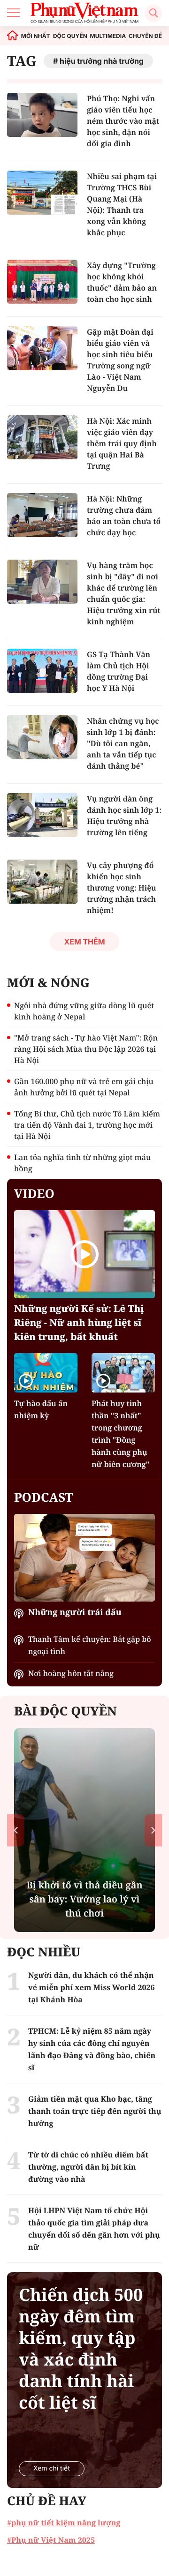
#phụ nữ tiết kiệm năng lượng (64, 2523)
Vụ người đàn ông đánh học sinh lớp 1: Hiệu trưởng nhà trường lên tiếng (124, 816)
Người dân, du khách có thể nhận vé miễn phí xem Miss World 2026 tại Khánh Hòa (92, 1987)
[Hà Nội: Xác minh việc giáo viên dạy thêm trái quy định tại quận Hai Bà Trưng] (42, 437)
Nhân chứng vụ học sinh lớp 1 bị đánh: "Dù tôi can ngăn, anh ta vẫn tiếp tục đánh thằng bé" (123, 743)
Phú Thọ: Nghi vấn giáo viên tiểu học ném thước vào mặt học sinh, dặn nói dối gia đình (123, 121)
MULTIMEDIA (108, 36)
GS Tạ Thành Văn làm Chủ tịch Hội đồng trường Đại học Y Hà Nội (119, 671)
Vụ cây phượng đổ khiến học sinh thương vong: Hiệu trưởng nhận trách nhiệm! (122, 888)
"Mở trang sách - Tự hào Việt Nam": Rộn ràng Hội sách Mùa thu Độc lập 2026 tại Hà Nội (86, 1049)
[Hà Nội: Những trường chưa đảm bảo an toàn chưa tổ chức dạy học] (42, 515)
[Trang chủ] (13, 36)
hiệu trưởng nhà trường (102, 61)
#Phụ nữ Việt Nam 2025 (51, 2540)
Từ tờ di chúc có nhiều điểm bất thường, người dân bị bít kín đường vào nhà (88, 2167)
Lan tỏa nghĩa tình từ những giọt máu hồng (82, 1163)
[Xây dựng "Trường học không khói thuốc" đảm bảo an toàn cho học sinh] (42, 282)
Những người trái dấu (75, 1612)
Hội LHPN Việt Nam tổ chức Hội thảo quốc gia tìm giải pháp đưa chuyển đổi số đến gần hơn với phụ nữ (94, 2229)
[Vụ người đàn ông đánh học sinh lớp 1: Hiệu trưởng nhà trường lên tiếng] (42, 815)
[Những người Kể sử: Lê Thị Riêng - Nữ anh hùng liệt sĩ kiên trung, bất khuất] (84, 1254)
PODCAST (43, 1497)
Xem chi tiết (52, 2468)
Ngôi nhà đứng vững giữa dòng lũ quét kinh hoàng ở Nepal (84, 1011)
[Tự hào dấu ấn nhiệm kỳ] (46, 1373)
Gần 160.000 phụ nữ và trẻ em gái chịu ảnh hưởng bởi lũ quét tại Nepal (84, 1087)
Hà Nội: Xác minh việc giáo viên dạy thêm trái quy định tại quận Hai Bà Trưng (122, 443)
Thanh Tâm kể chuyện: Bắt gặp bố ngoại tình (90, 1645)
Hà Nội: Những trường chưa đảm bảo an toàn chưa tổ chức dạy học (124, 516)
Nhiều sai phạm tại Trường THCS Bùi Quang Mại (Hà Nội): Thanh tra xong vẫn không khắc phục (122, 204)
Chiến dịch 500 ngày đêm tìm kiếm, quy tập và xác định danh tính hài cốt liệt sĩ (81, 2349)
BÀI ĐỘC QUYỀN (65, 1711)
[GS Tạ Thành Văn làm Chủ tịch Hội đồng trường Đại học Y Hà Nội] (42, 671)
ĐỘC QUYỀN (70, 36)
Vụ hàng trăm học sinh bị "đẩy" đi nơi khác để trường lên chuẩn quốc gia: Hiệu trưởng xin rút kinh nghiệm (124, 593)
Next (153, 1830)
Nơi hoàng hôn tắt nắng (71, 1673)
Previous (16, 1830)
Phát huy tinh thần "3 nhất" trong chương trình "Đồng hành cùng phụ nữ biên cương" (120, 1434)
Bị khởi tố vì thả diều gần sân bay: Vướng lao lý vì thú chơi (84, 1899)
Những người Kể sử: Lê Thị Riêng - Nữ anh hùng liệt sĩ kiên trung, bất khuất (79, 1322)
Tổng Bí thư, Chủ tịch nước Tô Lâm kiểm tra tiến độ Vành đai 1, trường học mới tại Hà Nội (87, 1125)
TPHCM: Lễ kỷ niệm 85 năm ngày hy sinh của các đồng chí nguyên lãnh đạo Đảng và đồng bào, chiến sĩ (92, 2049)
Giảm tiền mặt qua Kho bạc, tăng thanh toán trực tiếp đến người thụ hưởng (95, 2111)
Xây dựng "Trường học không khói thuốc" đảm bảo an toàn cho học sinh (122, 282)
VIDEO (34, 1193)
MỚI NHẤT (36, 36)
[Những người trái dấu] (84, 1558)
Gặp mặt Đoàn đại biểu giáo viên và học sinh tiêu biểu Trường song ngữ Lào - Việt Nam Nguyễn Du (120, 360)
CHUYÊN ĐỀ (145, 36)
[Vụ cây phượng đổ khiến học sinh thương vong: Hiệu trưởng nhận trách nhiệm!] (42, 882)
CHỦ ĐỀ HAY (47, 2501)
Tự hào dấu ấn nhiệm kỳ (41, 1409)
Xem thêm (84, 942)
